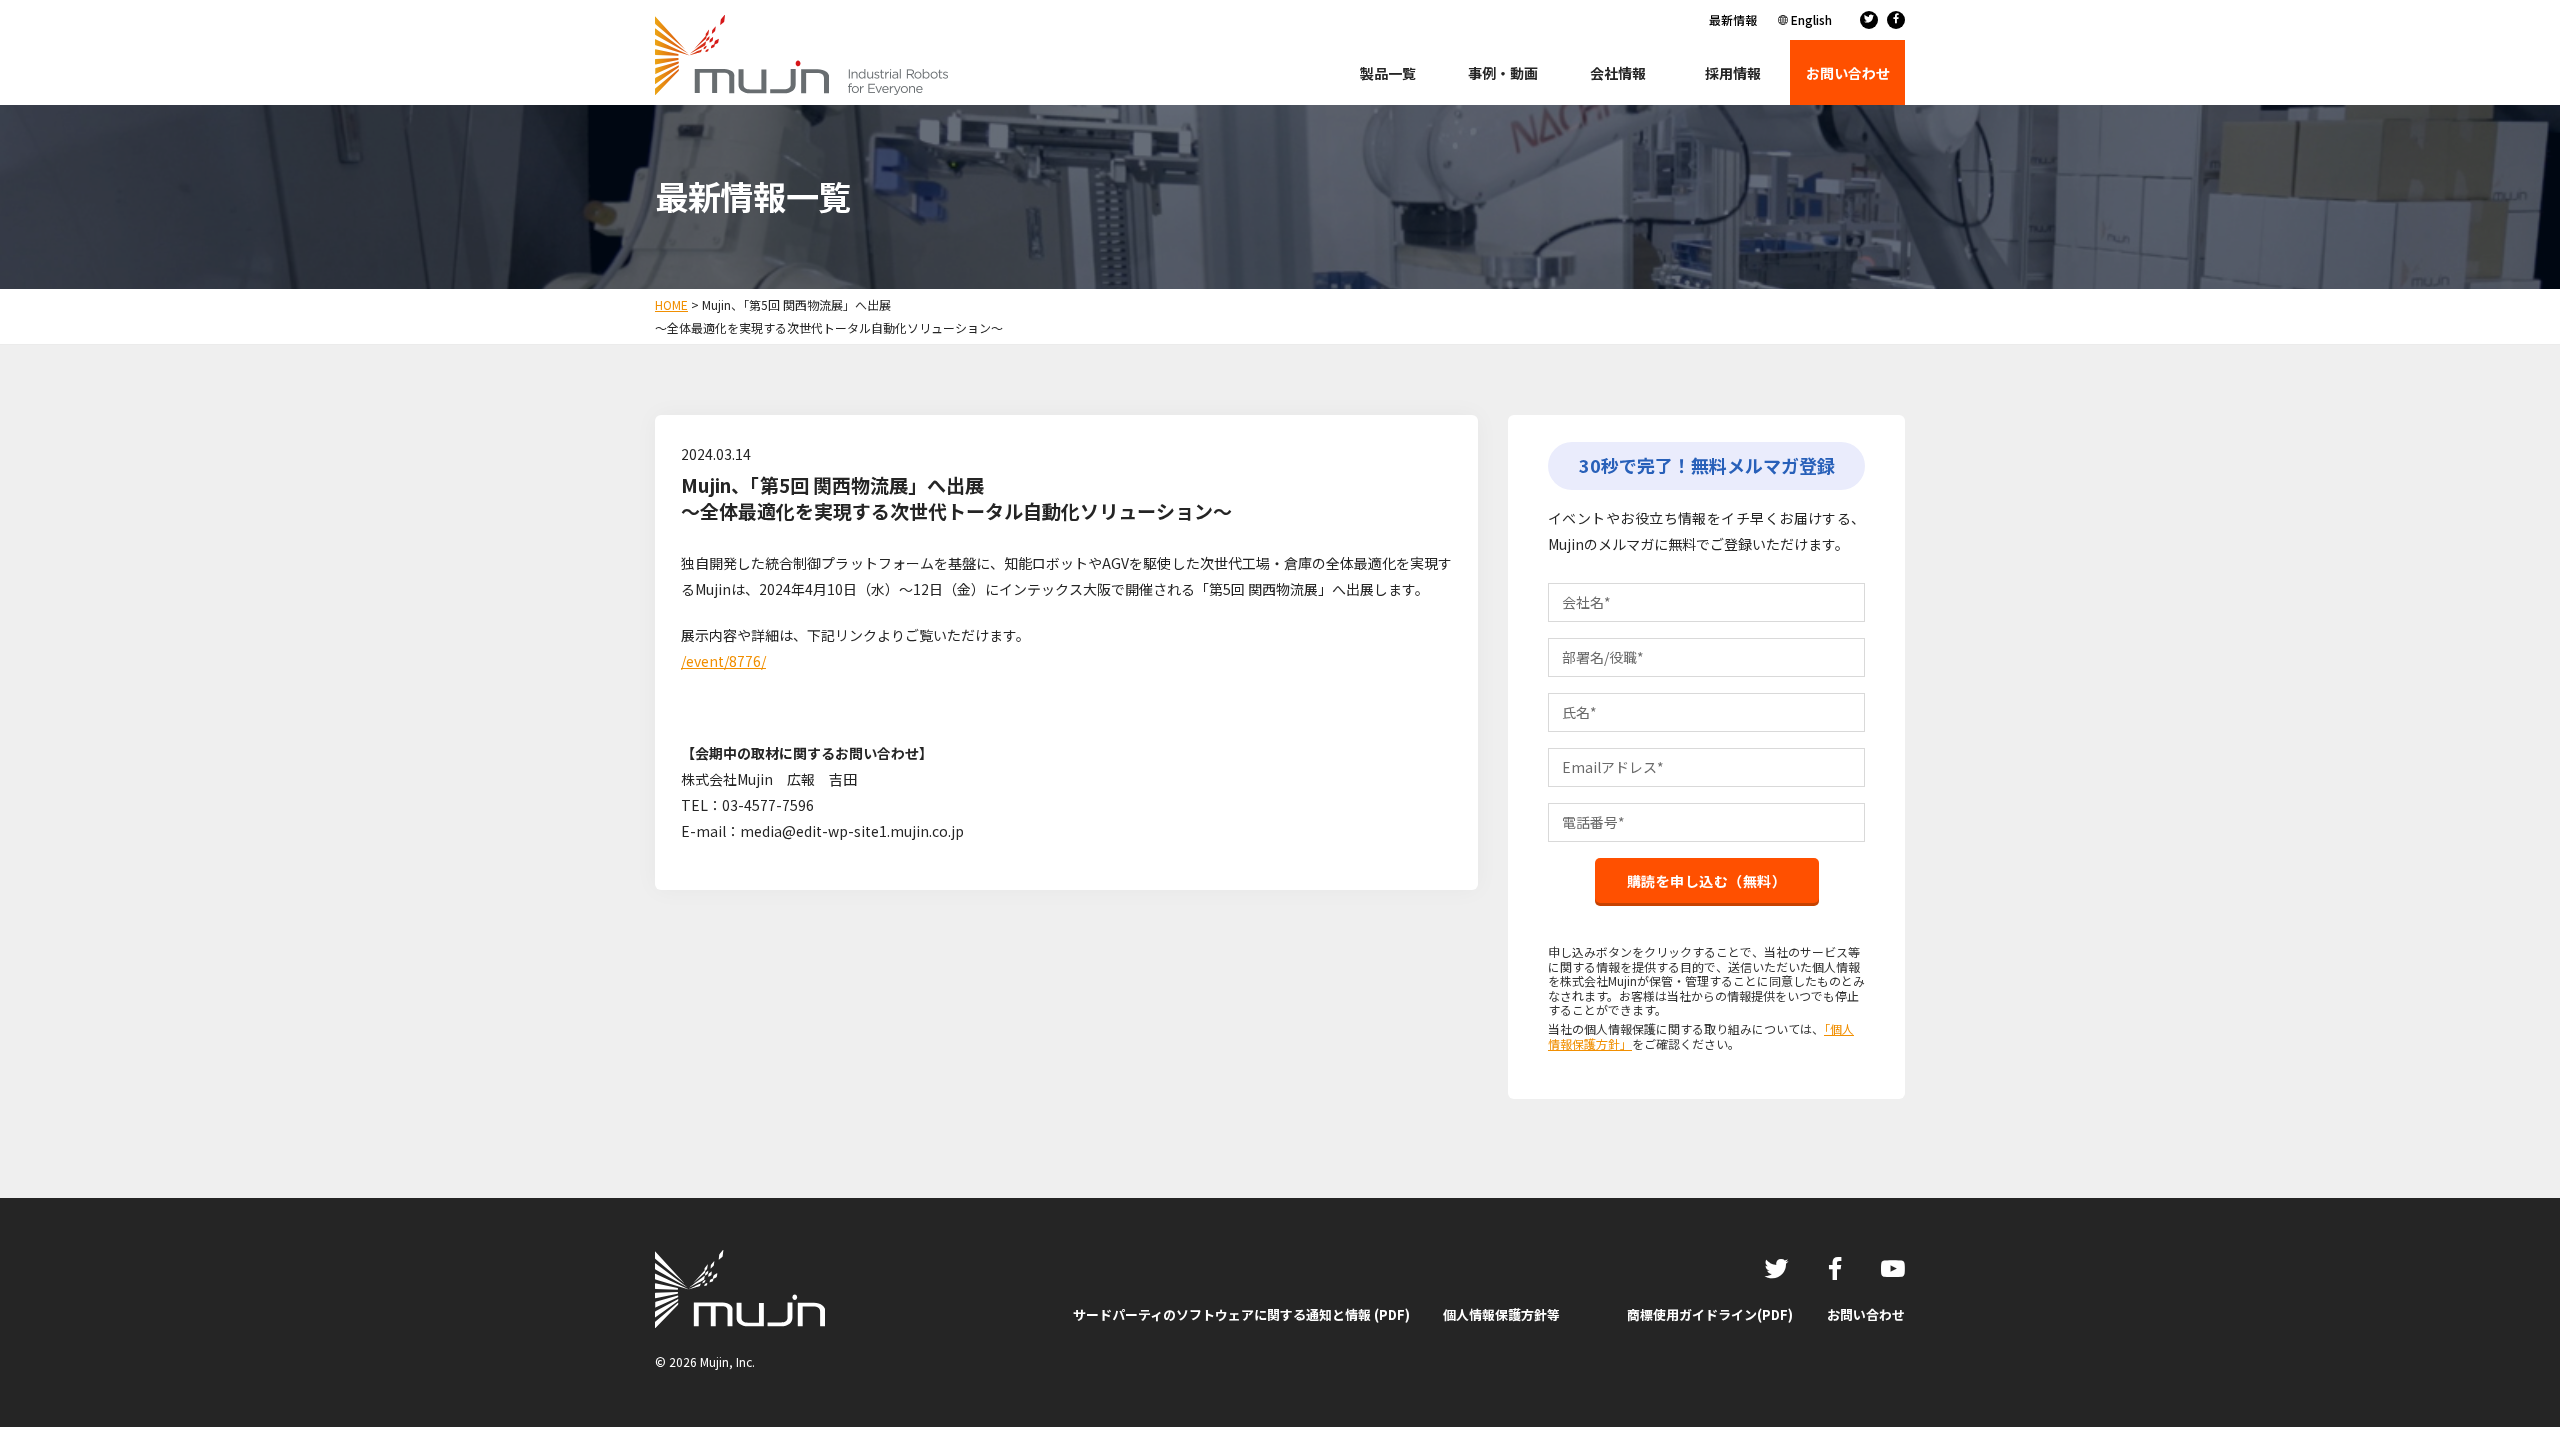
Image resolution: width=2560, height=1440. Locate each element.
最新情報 (1733, 19)
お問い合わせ (1866, 1314)
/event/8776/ (723, 661)
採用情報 (1733, 73)
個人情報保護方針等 (1501, 1314)
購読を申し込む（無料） (1707, 881)
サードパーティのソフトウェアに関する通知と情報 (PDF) (1241, 1314)
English (1811, 19)
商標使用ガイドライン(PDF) (1710, 1314)
